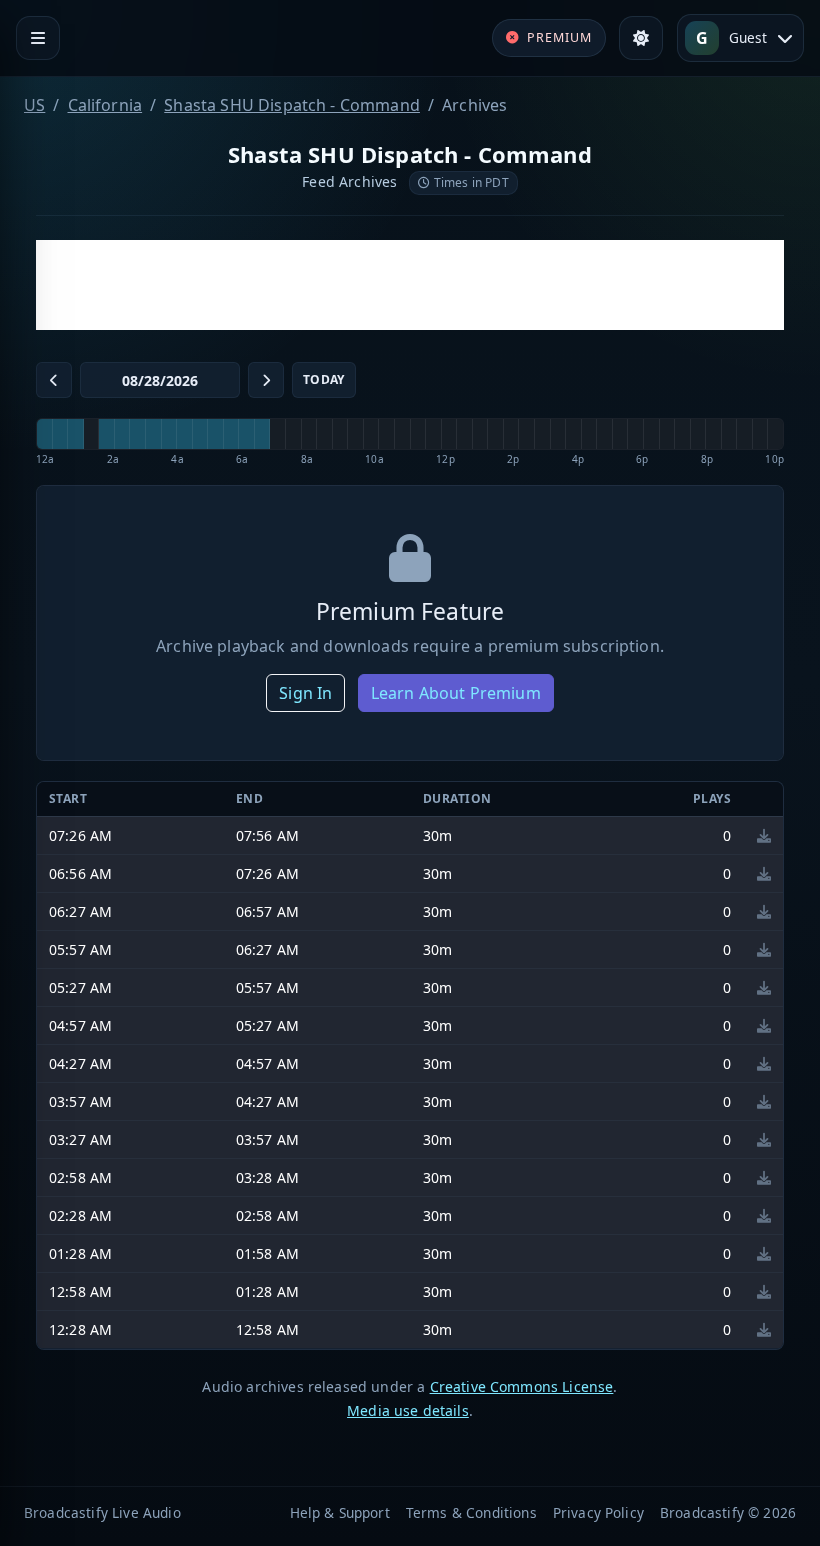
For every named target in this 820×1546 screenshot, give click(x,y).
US (34, 105)
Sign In (305, 693)
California (105, 105)
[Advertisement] (410, 285)
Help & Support (340, 1512)
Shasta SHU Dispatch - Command (292, 105)
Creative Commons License (522, 1386)
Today (324, 379)
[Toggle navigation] (38, 38)
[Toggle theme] (641, 38)
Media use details (408, 1410)
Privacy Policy (598, 1512)
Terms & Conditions (471, 1512)
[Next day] (266, 380)
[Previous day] (54, 380)
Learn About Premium (456, 693)
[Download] (764, 835)
